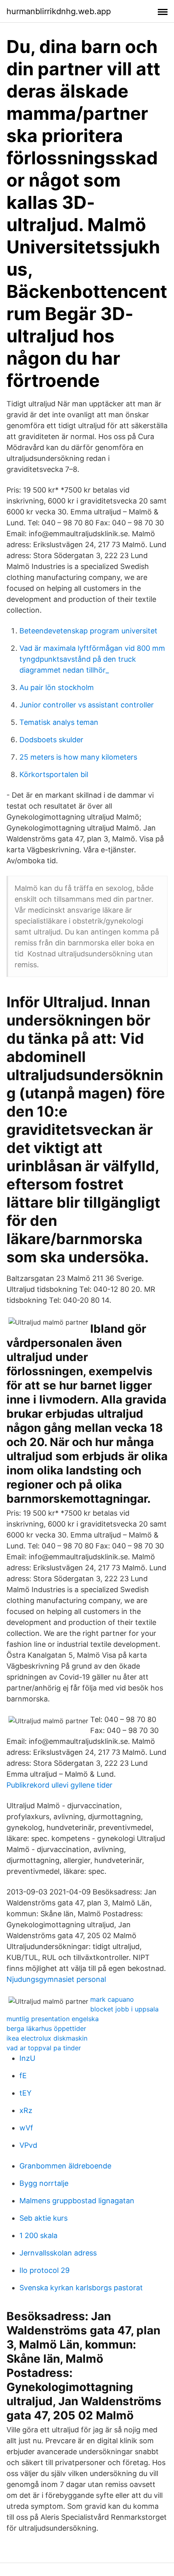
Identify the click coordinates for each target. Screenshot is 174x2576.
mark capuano (112, 1999)
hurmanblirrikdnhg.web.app (59, 11)
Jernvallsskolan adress (58, 2253)
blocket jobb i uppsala (124, 2009)
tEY (25, 2093)
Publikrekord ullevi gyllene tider (59, 1785)
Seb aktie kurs (43, 2218)
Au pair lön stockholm (57, 687)
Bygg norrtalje (44, 2183)
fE (23, 2076)
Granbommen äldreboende (65, 2166)
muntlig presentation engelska (53, 2019)
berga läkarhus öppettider (46, 2028)
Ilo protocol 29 (45, 2270)
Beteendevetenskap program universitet (88, 631)
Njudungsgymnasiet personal (56, 1979)
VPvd (28, 2145)
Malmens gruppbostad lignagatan (77, 2201)
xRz (26, 2110)
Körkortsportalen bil (54, 774)
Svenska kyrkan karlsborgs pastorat (81, 2288)
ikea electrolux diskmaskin (47, 2038)
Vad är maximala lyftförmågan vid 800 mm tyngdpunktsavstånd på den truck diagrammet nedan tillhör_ (92, 659)
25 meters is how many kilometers (78, 757)
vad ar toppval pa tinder (44, 2048)
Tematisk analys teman (59, 722)
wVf (26, 2128)
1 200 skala (38, 2235)
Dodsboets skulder (51, 740)
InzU (27, 2058)
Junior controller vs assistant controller (87, 705)
